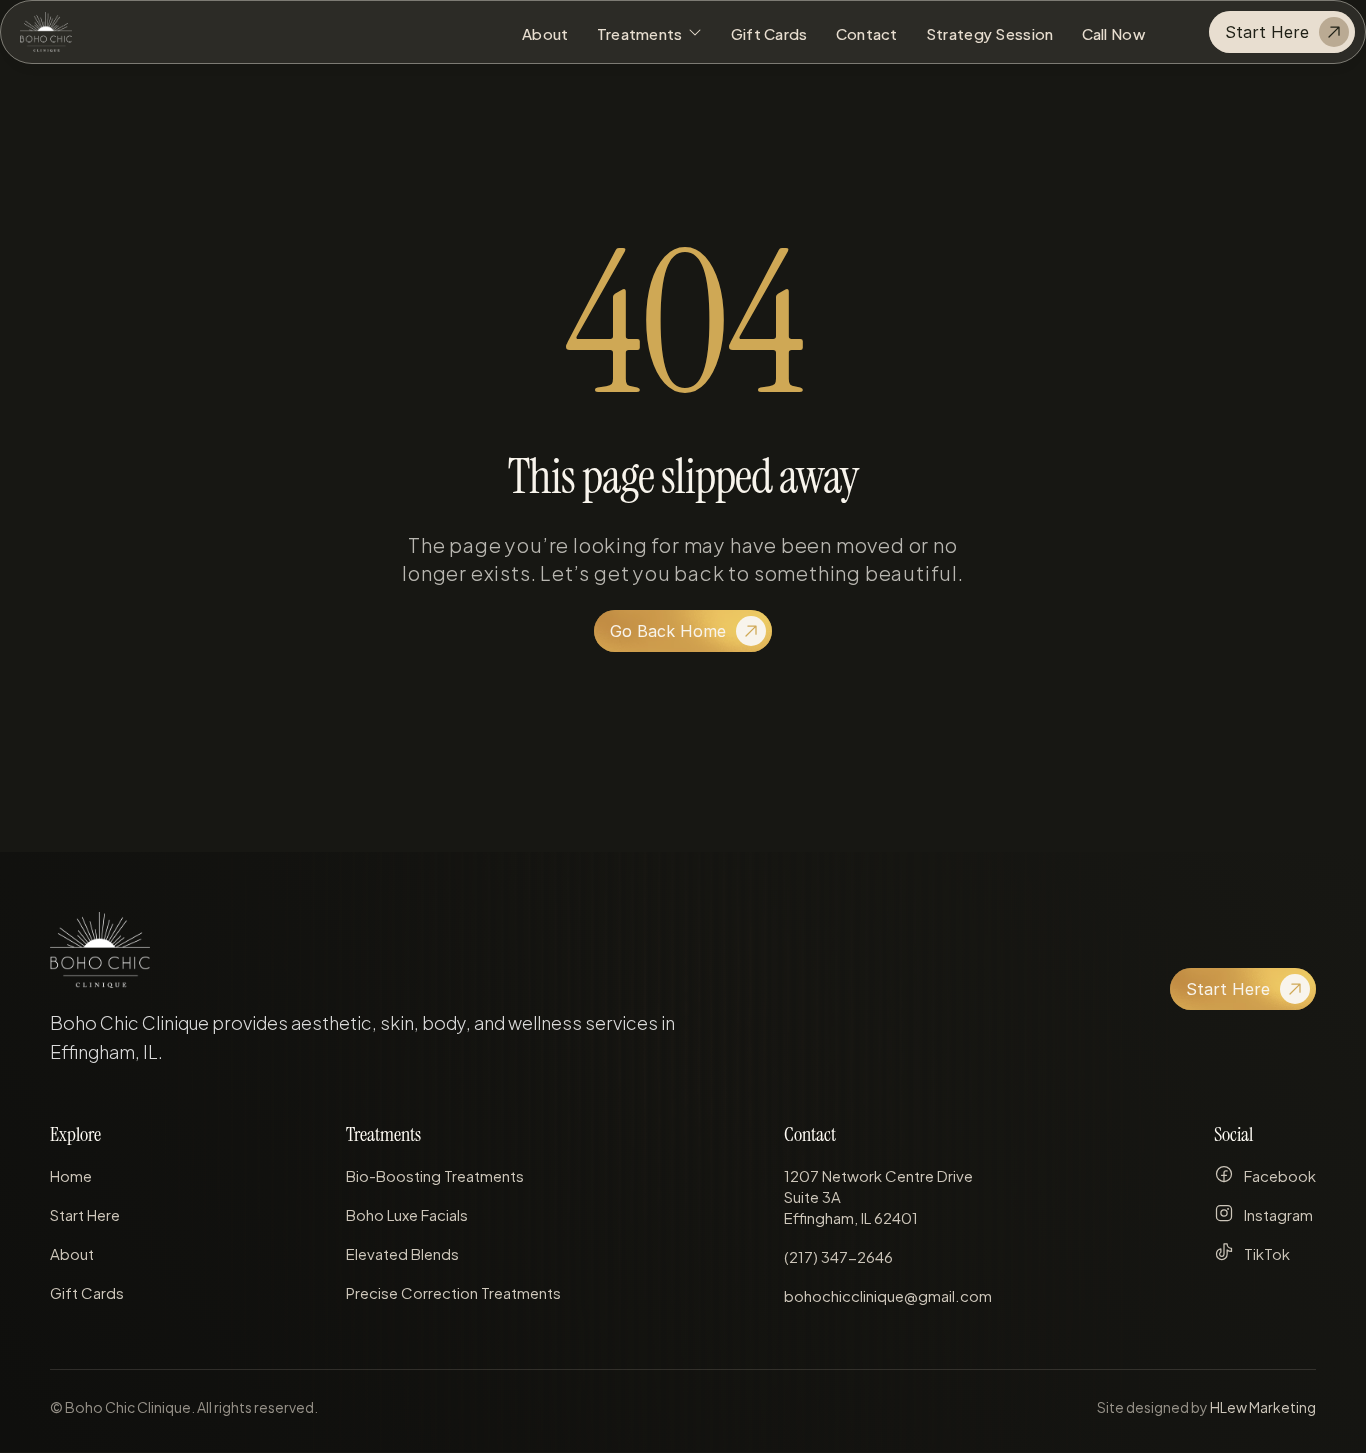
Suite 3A (812, 1195)
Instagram (1278, 1213)
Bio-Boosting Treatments (435, 1174)
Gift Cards (87, 1291)
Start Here (85, 1213)
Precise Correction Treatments (453, 1291)
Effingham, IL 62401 (851, 1216)
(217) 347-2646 (838, 1255)
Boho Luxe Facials (407, 1213)
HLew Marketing (1263, 1406)
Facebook (1280, 1174)
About (72, 1252)
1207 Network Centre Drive (880, 1174)
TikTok (1267, 1252)
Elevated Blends (402, 1252)
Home (71, 1174)
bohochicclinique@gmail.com (888, 1294)
